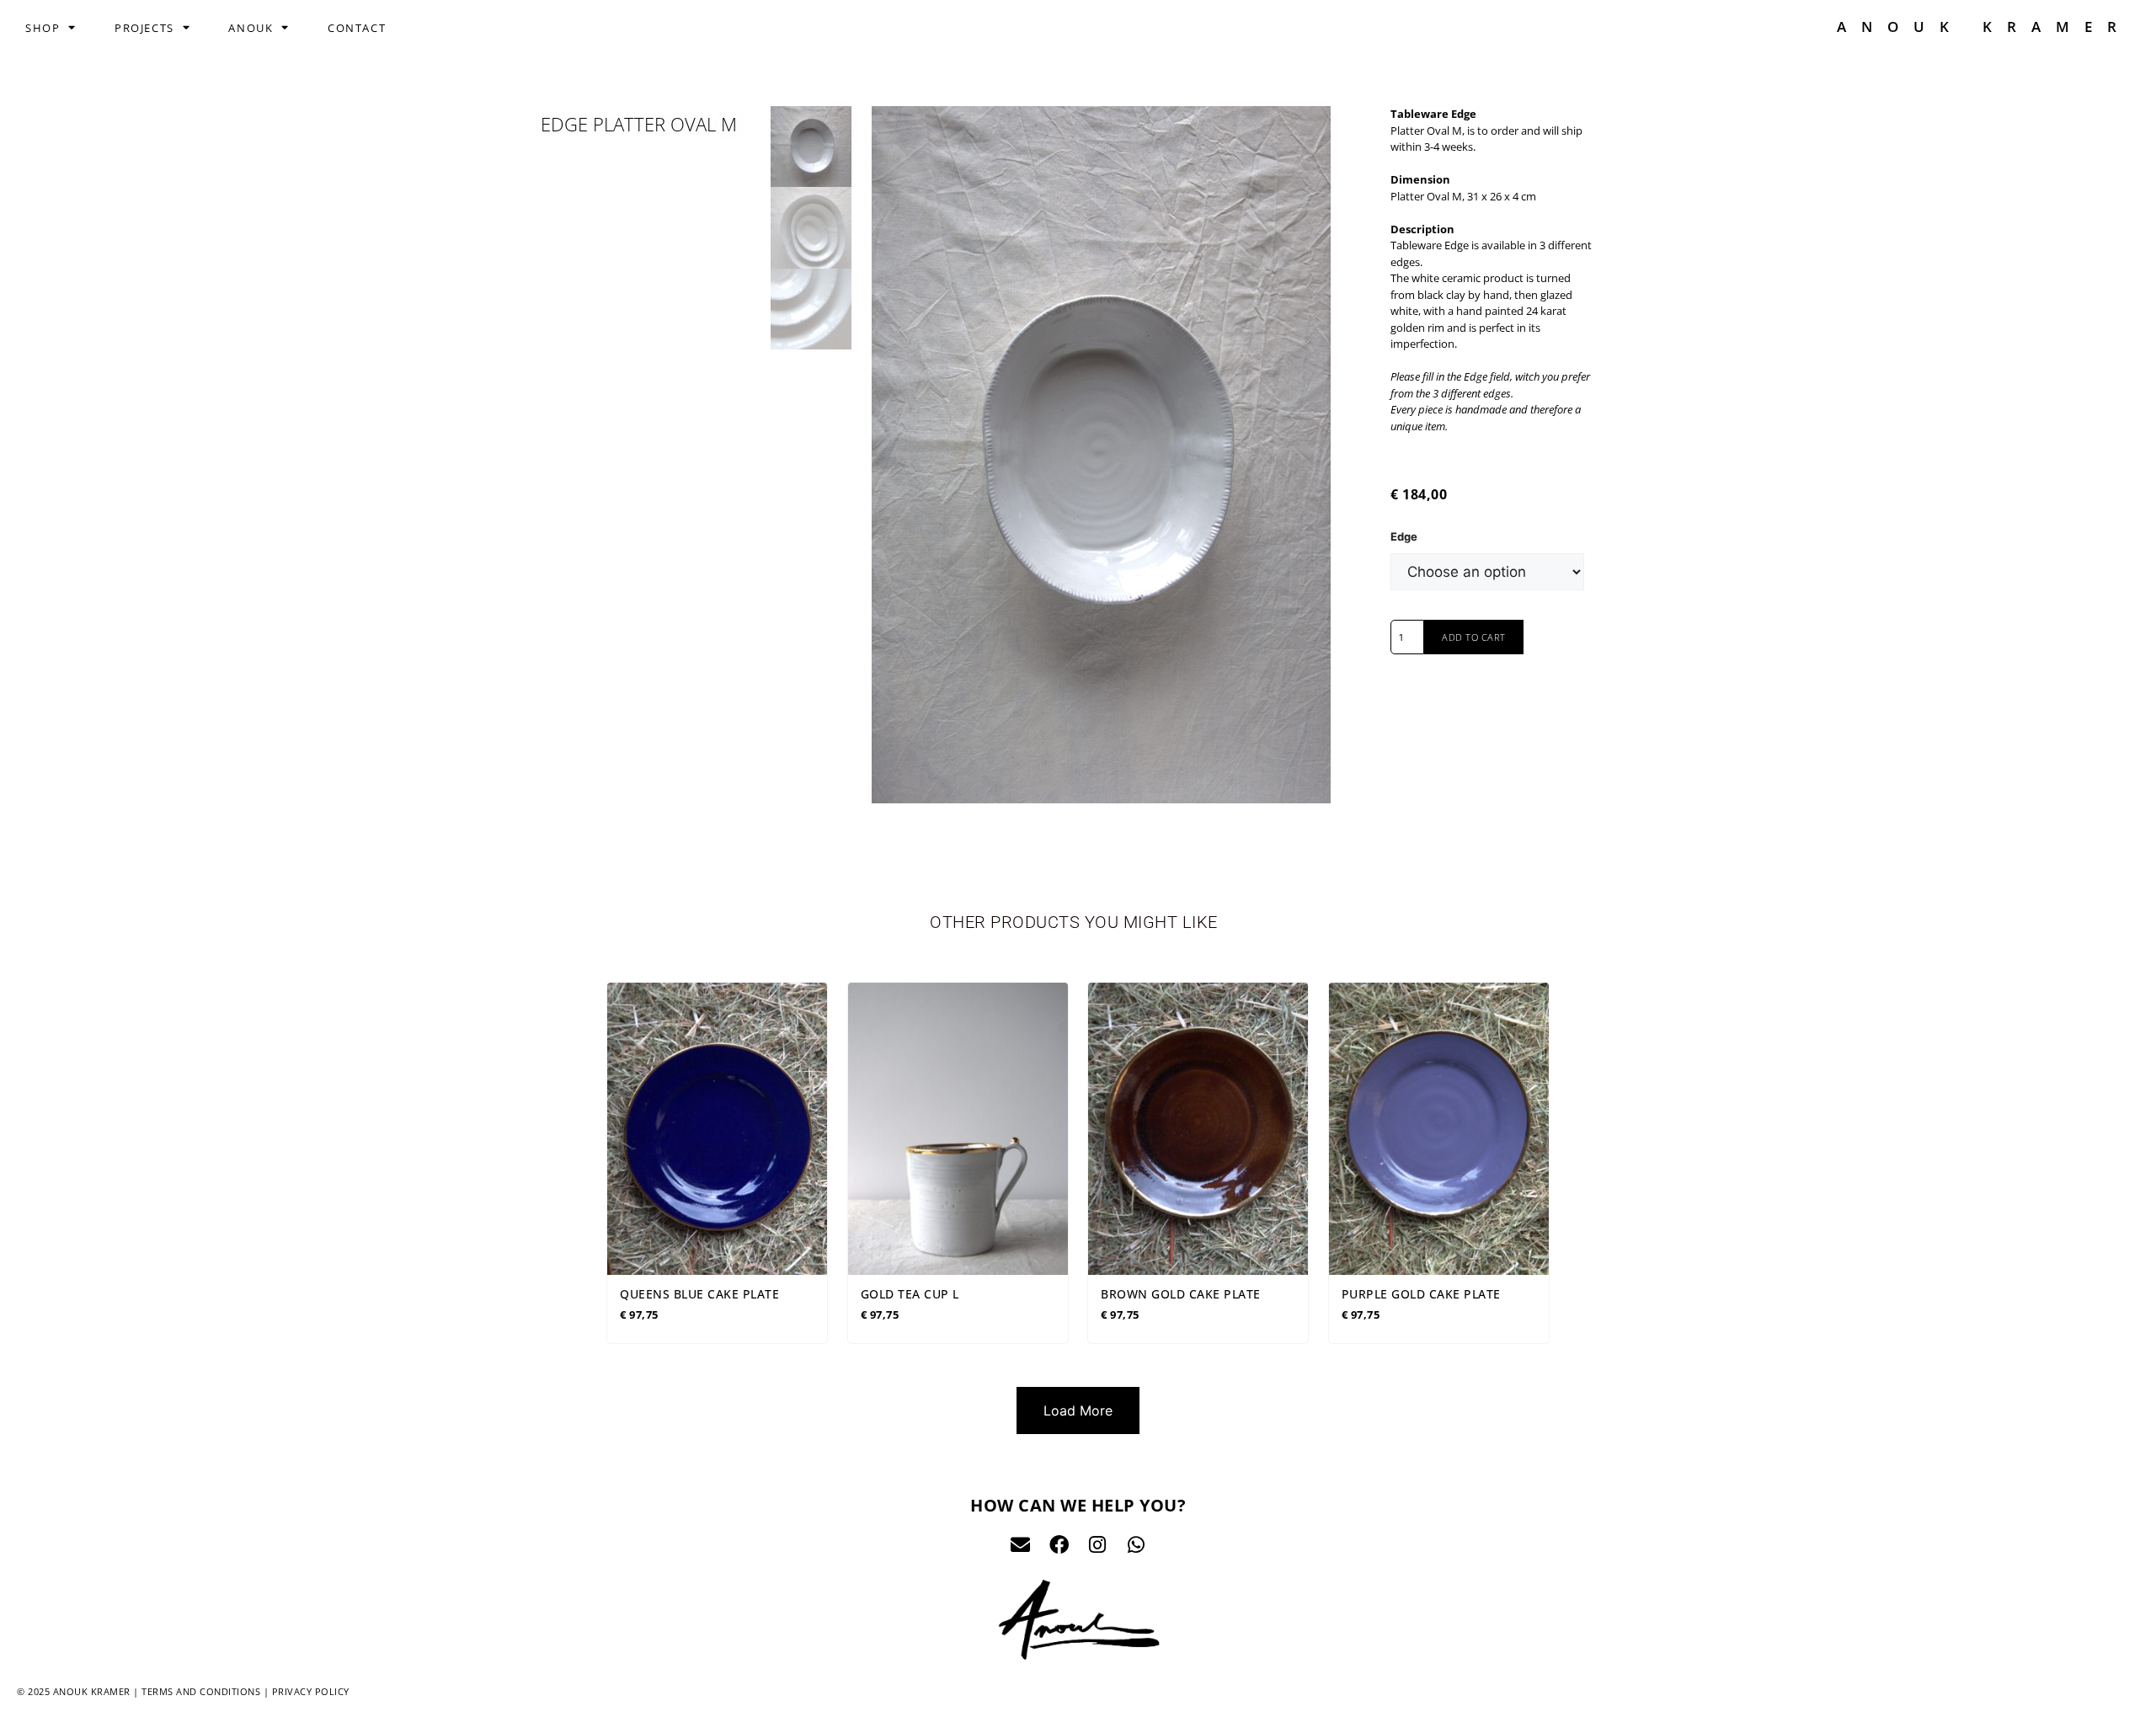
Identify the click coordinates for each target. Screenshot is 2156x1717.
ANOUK (251, 28)
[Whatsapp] (1137, 1545)
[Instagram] (1098, 1545)
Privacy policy (311, 1691)
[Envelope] (1020, 1545)
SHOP (43, 28)
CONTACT (357, 28)
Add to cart (1474, 637)
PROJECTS (144, 28)
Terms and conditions (201, 1691)
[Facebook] (1059, 1545)
